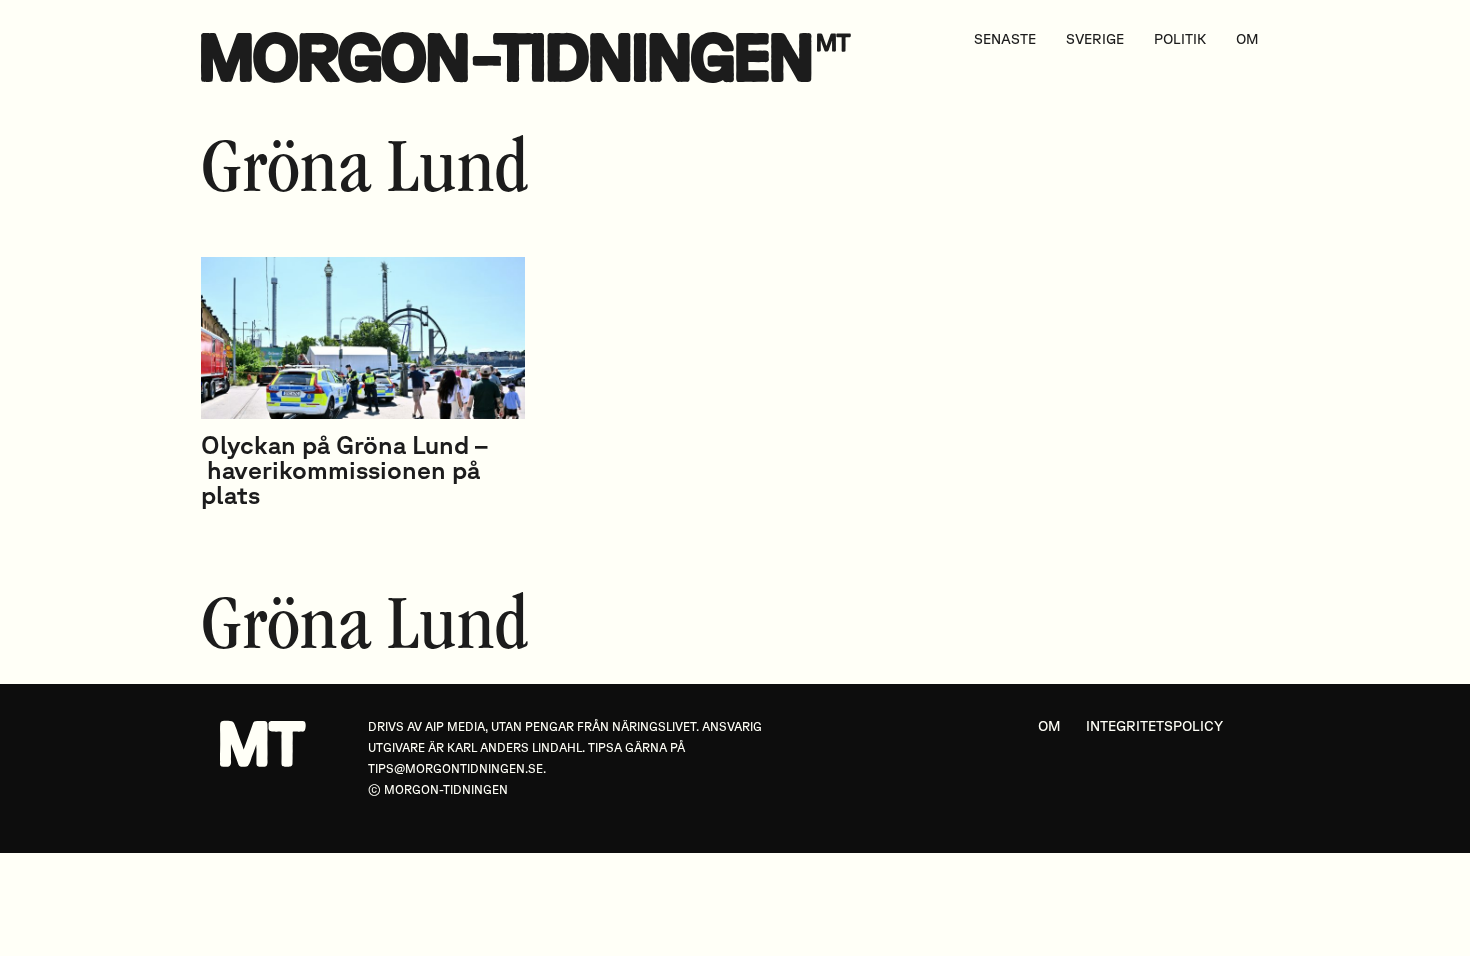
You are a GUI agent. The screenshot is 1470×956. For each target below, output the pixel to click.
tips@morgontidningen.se (455, 768)
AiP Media (455, 726)
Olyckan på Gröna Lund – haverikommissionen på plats (344, 469)
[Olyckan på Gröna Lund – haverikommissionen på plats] (363, 338)
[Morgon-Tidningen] (531, 57)
